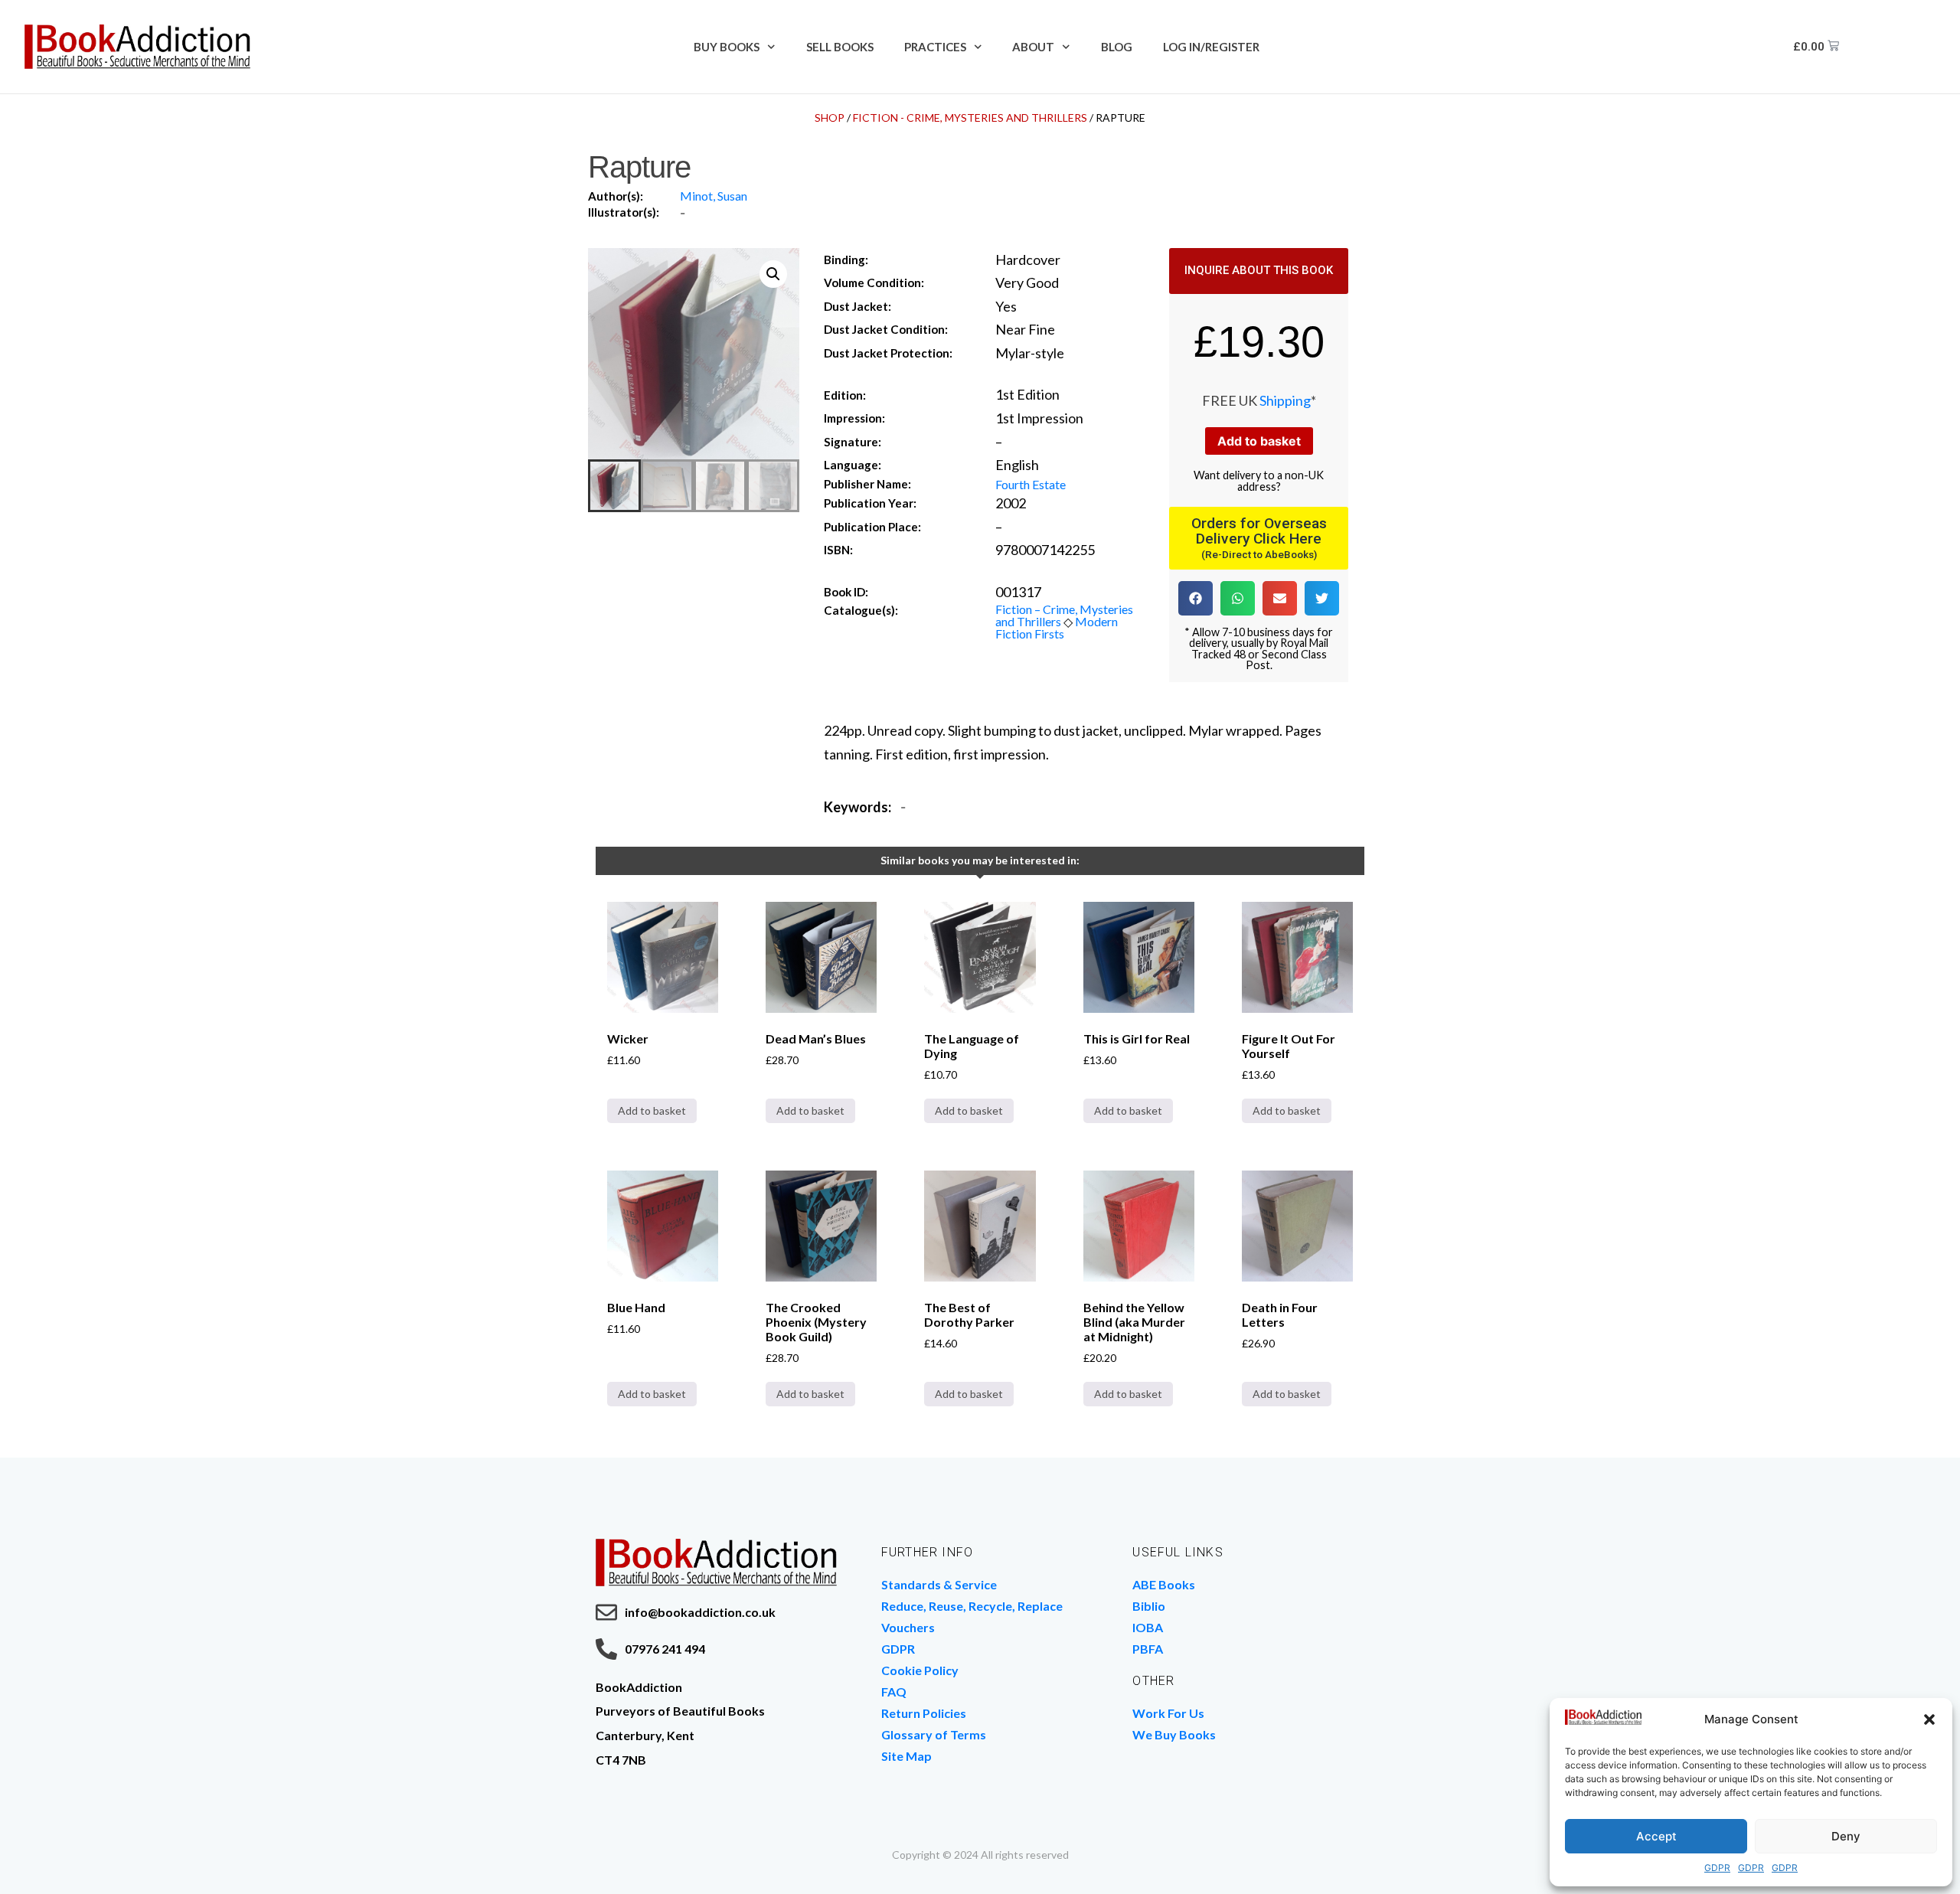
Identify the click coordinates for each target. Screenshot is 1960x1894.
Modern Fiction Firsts (1057, 627)
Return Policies (924, 1713)
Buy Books (727, 47)
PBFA (1148, 1649)
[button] (1929, 1719)
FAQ (894, 1692)
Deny (1846, 1836)
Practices (935, 47)
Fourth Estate (1031, 484)
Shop (830, 118)
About (1033, 47)
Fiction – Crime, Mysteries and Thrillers (1064, 615)
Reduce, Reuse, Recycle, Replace (972, 1606)
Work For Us (1168, 1713)
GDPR (1717, 1868)
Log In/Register (1211, 47)
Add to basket (1259, 441)
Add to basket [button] (652, 1110)
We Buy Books (1174, 1734)
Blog (1117, 47)
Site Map (906, 1756)
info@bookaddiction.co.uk (700, 1612)
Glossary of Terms (934, 1734)
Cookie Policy (920, 1670)
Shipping (1285, 400)
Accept (1656, 1836)
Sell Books (840, 47)
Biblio (1149, 1606)
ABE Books (1164, 1584)
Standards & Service (939, 1584)
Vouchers (908, 1627)
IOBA (1148, 1627)
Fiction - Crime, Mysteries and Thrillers (970, 118)
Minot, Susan (714, 196)
